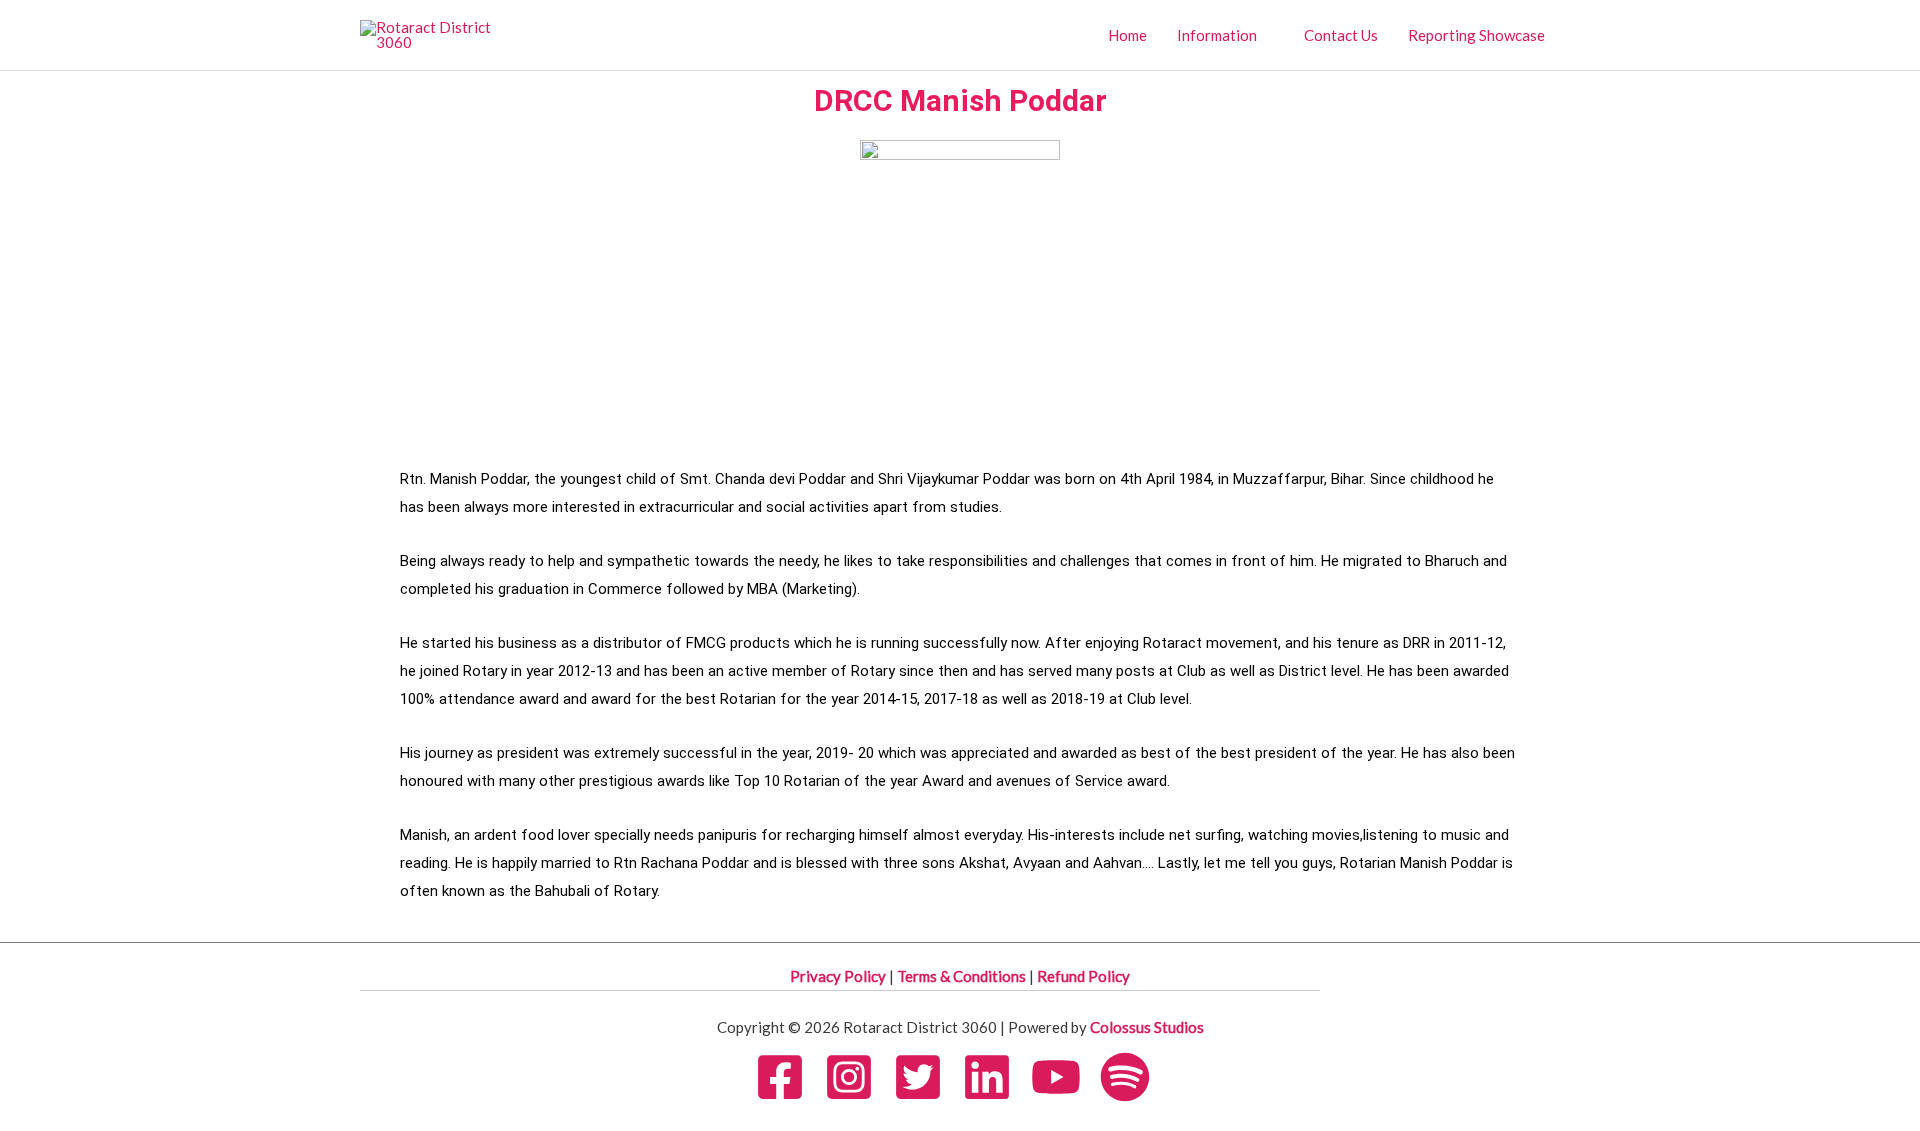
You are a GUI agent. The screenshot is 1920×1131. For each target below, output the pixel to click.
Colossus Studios (1147, 1027)
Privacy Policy (839, 976)
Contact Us (1341, 35)
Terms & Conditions (963, 976)
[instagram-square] (857, 1077)
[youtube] (1064, 1077)
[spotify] (1132, 1077)
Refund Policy (1083, 976)
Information (1217, 35)
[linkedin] (995, 1077)
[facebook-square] (788, 1077)
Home (1127, 35)
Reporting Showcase (1476, 35)
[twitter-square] (926, 1077)
